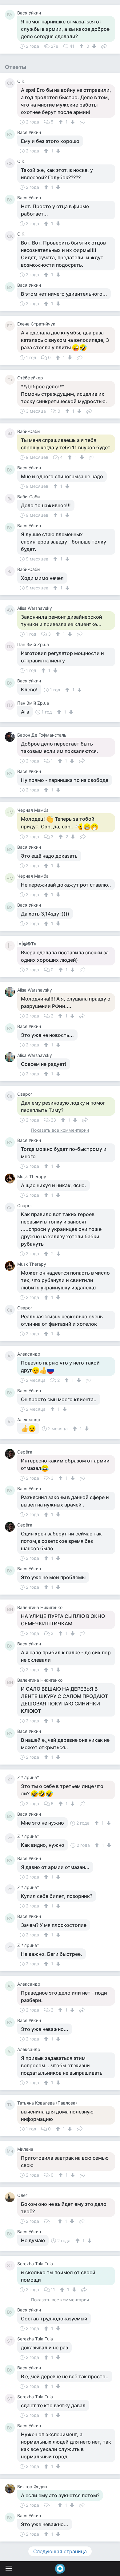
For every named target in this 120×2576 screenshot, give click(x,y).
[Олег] (11, 2197)
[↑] (82, 46)
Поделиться (104, 46)
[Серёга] (11, 1454)
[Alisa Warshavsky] (11, 992)
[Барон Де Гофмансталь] (11, 737)
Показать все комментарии (60, 1130)
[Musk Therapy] (11, 1179)
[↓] (93, 46)
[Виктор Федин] (11, 2489)
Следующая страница (60, 2551)
